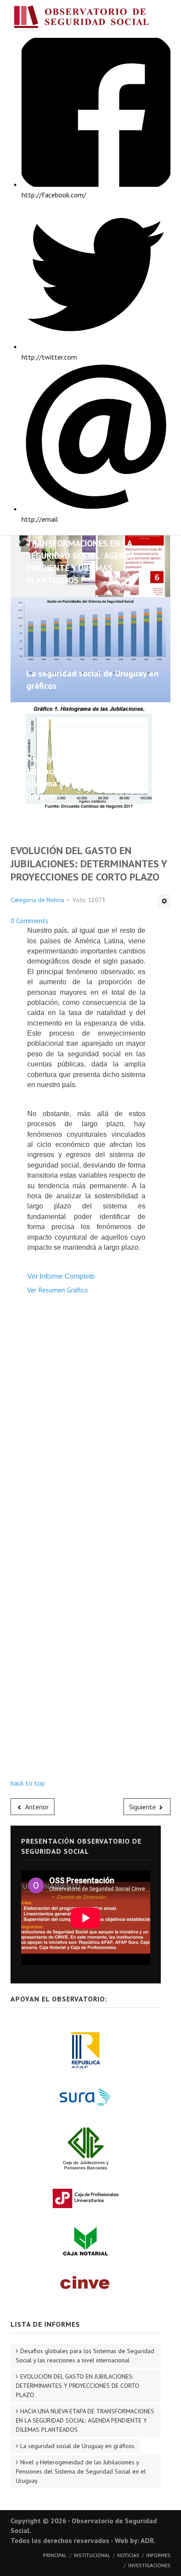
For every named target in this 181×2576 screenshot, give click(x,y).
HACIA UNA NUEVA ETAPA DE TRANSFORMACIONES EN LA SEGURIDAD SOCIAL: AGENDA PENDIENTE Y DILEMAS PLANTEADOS (81, 556)
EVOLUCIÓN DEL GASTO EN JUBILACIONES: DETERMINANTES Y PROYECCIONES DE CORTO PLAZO (78, 2386)
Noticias (128, 2555)
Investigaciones (149, 2565)
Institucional (92, 2555)
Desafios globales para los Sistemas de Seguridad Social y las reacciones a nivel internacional (85, 2356)
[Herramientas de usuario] (164, 901)
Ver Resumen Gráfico (58, 1290)
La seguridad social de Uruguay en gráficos (77, 2446)
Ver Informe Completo (61, 1276)
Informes (158, 2555)
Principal (55, 2555)
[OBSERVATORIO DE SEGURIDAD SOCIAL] (90, 19)
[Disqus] (90, 1438)
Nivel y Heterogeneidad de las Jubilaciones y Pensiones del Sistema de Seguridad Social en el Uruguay (81, 2471)
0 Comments (29, 921)
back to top (28, 1783)
